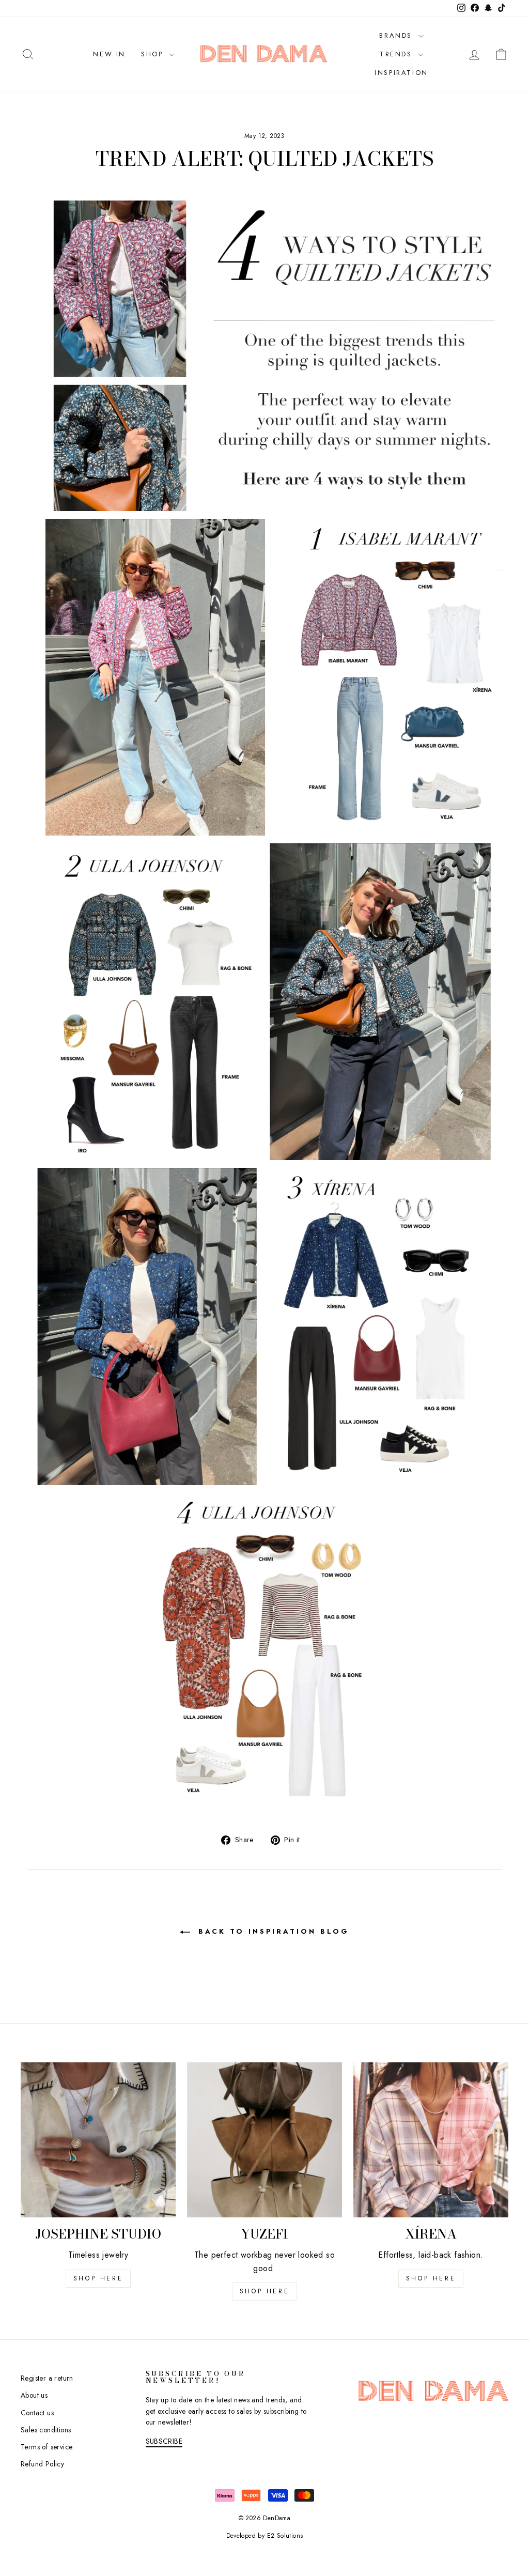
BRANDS (397, 35)
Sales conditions (46, 2430)
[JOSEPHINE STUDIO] (98, 2140)
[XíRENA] (431, 2140)
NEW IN (109, 54)
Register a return (47, 2378)
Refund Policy (42, 2464)
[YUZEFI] (264, 2140)
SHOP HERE (264, 2291)
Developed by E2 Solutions (265, 2536)
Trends (398, 54)
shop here (98, 2278)
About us (34, 2395)
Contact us (37, 2413)
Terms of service (46, 2447)
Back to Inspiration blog (272, 1931)
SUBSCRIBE (164, 2441)
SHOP (154, 54)
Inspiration (401, 73)
